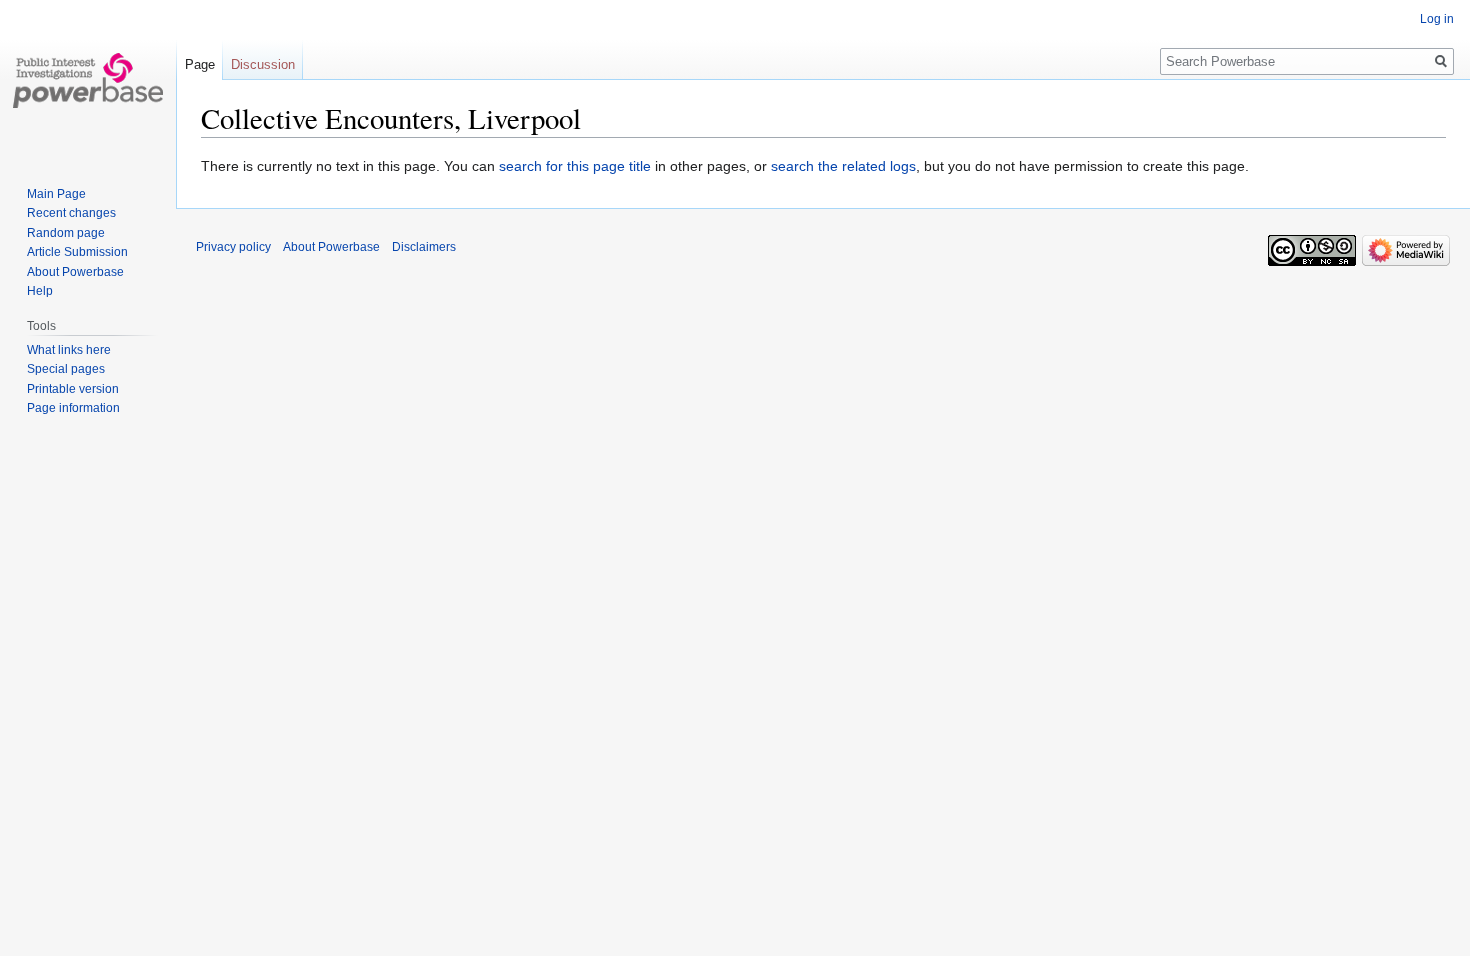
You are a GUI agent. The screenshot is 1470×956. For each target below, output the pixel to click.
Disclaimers (424, 247)
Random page (66, 233)
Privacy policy (233, 247)
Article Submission (77, 252)
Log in (1437, 19)
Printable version (73, 389)
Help (40, 291)
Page (200, 64)
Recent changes (71, 213)
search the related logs (843, 166)
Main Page (56, 194)
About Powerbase (75, 272)
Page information (73, 408)
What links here (69, 350)
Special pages (66, 369)
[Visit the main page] (88, 80)
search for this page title (575, 166)
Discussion (263, 64)
